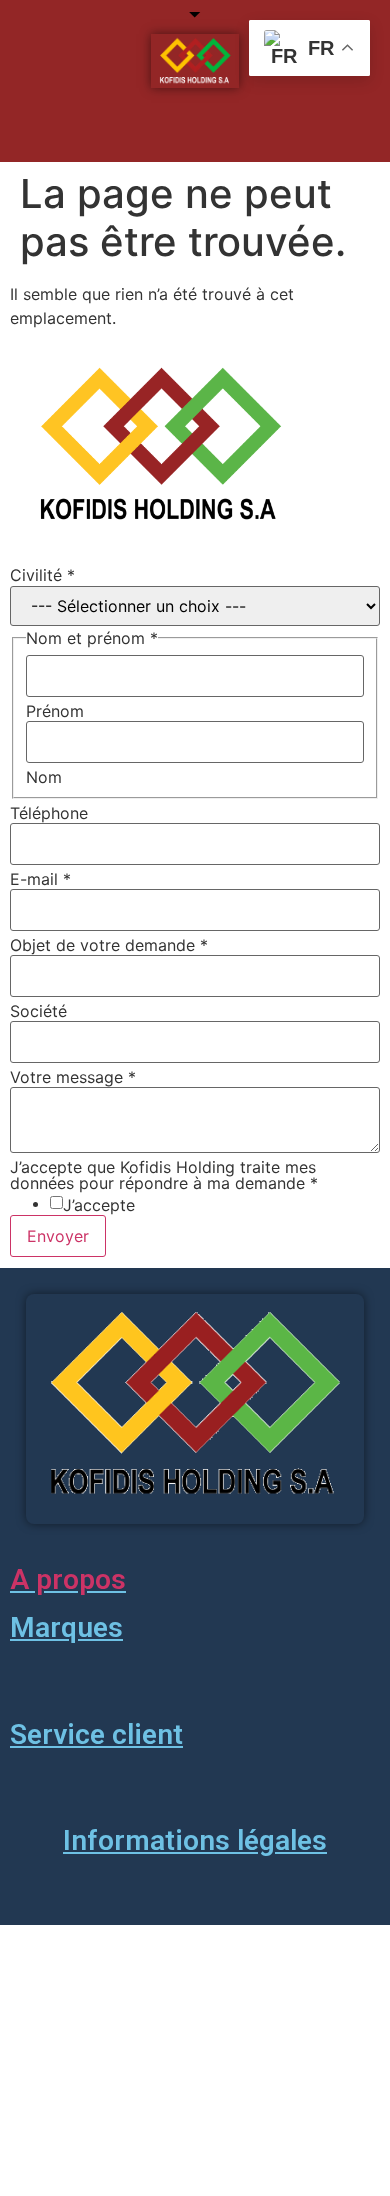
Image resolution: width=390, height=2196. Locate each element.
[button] (182, 133)
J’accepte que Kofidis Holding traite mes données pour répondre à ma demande (164, 1175)
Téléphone (49, 813)
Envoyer (58, 1236)
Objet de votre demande (109, 945)
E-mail (40, 879)
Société (38, 1011)
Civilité (42, 575)
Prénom (55, 711)
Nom (44, 777)
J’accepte (99, 1205)
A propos (68, 1579)
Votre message (73, 1077)
